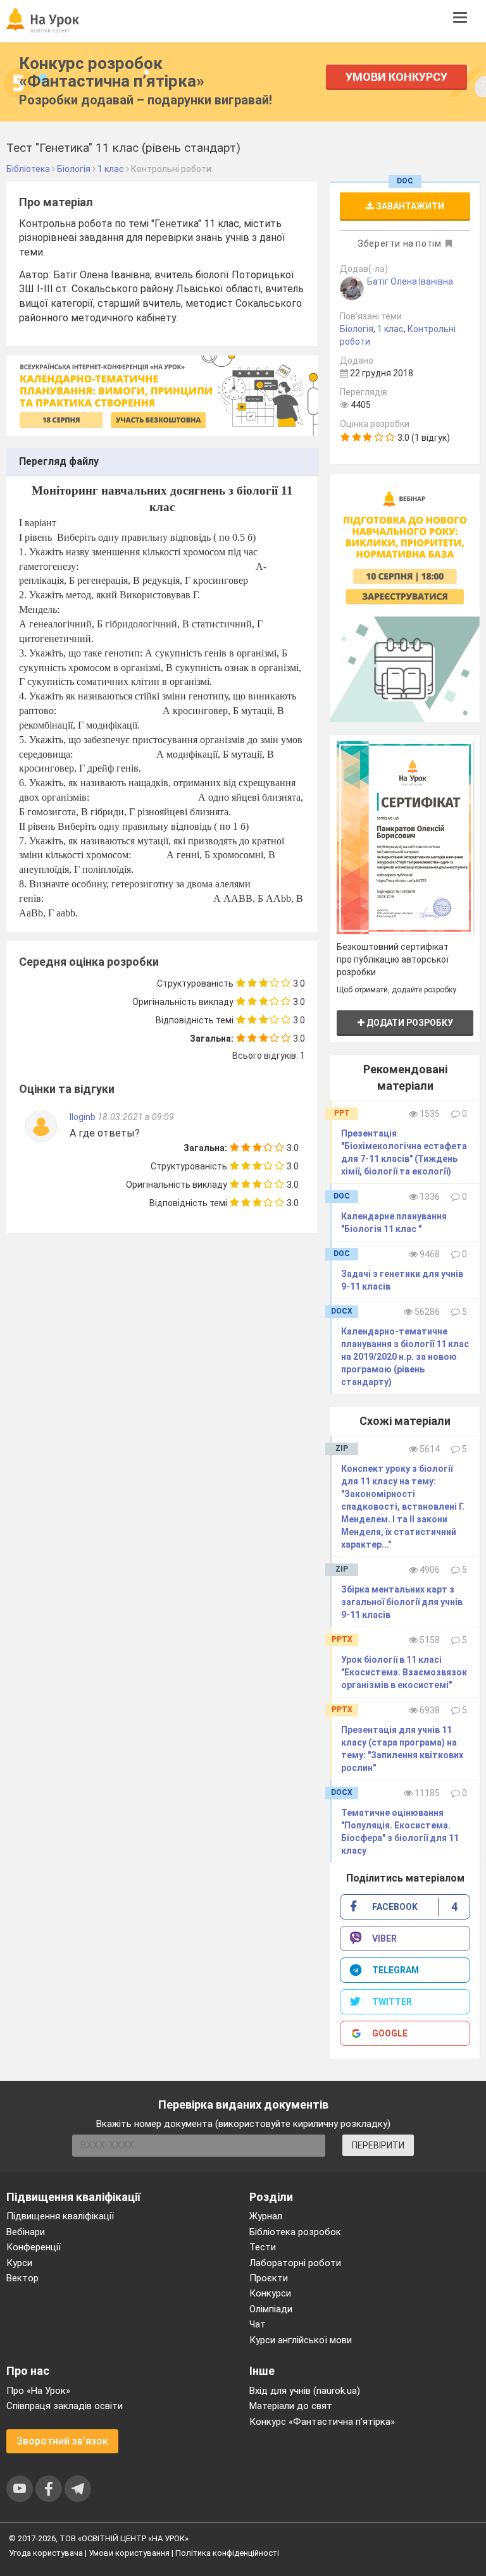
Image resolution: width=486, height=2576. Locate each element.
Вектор (22, 2278)
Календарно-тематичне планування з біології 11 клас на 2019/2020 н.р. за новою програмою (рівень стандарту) (405, 1357)
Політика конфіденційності (227, 2553)
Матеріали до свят (291, 2406)
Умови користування (129, 2553)
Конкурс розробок (112, 72)
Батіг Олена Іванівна (410, 281)
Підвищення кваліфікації (60, 2216)
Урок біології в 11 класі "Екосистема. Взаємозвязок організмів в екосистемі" (404, 1672)
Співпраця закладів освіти (65, 2406)
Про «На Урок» (38, 2391)
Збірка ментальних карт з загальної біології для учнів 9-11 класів (402, 1602)
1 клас (390, 329)
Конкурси (270, 2293)
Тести (263, 2247)
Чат (258, 2324)
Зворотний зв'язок (62, 2441)
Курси (19, 2263)
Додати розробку (409, 1023)
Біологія (357, 329)
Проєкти (269, 2278)
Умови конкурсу (396, 77)
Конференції (34, 2247)
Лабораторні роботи (295, 2263)
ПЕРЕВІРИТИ (378, 2145)
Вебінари (26, 2232)
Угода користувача (46, 2553)
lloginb (84, 1117)
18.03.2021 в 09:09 (136, 1117)
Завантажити (409, 206)
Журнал (266, 2216)
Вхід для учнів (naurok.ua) (305, 2391)
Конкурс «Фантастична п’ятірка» (322, 2422)
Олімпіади (271, 2309)
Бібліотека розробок (295, 2232)
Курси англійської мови (301, 2340)
